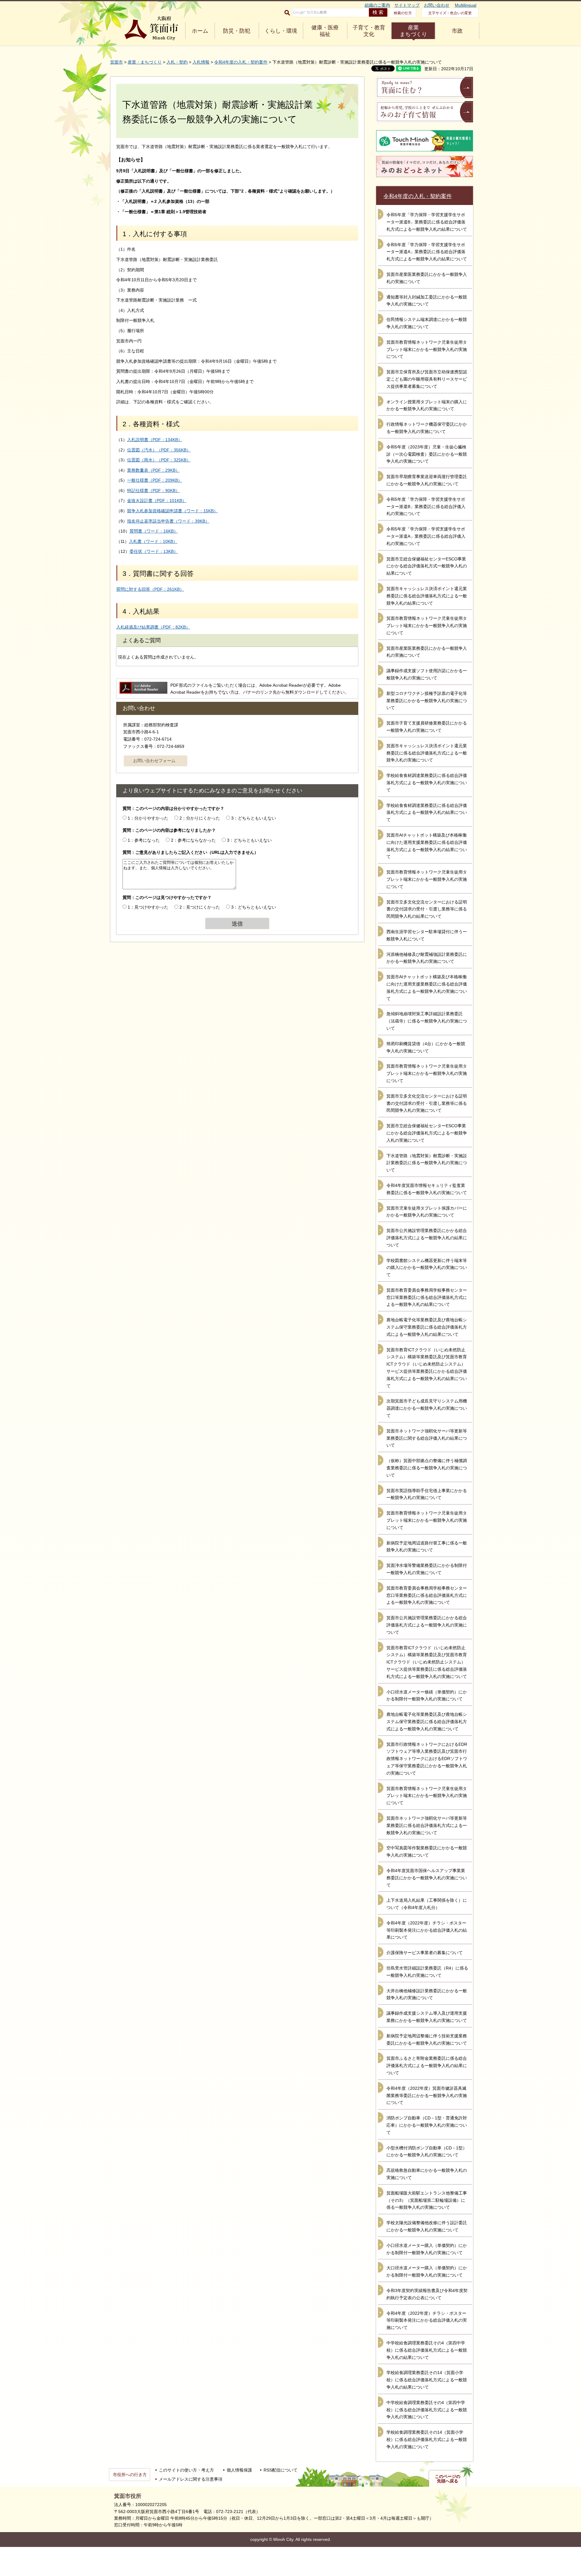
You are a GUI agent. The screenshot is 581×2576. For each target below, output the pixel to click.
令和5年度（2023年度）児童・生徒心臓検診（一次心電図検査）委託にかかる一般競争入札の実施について (427, 454)
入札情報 (201, 62)
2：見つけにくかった (200, 907)
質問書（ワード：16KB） (154, 531)
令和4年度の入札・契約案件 (241, 62)
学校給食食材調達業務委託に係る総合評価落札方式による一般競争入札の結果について (427, 813)
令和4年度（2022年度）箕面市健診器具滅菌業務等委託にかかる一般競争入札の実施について (427, 2095)
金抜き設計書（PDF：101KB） (157, 500)
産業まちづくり (413, 31)
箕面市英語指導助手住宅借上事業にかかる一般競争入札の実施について (427, 1494)
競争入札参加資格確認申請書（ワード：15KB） (172, 511)
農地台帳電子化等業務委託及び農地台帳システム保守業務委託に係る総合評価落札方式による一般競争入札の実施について (427, 1722)
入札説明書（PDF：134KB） (155, 440)
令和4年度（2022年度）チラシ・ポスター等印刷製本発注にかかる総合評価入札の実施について (427, 2320)
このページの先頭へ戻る (448, 2479)
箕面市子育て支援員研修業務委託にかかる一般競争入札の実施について (427, 727)
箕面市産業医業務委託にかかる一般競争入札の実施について (427, 278)
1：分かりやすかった (148, 818)
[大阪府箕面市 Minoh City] (151, 28)
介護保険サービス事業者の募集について (425, 1953)
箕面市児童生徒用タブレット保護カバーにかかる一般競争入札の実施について (427, 1212)
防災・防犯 (237, 31)
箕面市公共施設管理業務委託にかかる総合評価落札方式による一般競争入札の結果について (427, 1238)
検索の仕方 (403, 13)
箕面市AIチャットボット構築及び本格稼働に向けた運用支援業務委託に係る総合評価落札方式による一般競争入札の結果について (427, 846)
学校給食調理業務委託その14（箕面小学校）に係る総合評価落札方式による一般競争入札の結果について (427, 2380)
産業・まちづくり (145, 62)
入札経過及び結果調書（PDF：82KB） (153, 627)
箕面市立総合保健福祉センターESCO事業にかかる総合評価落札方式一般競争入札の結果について (427, 566)
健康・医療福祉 (325, 31)
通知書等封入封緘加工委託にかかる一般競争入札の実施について (427, 301)
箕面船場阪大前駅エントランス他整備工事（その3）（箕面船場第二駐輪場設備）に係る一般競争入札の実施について (427, 2200)
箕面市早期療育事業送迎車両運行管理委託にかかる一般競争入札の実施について (427, 480)
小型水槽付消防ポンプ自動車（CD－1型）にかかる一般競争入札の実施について (427, 2152)
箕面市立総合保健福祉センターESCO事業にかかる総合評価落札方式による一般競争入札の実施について (427, 1133)
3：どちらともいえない (254, 818)
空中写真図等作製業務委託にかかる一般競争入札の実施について (427, 1851)
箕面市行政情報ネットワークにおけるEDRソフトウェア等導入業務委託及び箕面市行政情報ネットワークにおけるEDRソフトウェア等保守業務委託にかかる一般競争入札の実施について (427, 1759)
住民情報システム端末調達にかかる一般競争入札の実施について (427, 323)
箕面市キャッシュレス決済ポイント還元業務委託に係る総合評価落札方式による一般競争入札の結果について (427, 596)
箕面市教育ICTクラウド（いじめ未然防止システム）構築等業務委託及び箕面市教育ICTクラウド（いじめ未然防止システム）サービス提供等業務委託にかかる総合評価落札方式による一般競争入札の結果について (427, 1368)
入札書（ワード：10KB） (153, 541)
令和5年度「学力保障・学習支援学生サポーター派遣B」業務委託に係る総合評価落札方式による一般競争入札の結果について (427, 222)
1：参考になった (144, 840)
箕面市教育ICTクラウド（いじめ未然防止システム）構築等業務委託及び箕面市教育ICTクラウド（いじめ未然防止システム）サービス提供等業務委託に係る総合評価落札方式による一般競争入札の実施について (427, 1662)
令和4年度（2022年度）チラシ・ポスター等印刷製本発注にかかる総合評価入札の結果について (427, 1930)
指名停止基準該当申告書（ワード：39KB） (168, 521)
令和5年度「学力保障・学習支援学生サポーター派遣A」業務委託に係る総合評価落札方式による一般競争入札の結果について (427, 252)
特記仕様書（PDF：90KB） (153, 490)
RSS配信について (281, 2470)
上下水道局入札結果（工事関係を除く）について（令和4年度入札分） (427, 1904)
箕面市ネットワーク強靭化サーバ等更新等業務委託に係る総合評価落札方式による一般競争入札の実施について (427, 1825)
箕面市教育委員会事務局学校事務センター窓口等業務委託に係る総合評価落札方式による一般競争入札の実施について (427, 1595)
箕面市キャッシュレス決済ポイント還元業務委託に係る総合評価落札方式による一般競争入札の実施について (427, 753)
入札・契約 (177, 62)
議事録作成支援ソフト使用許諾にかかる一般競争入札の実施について (427, 674)
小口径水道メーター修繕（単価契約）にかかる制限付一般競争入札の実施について (427, 1696)
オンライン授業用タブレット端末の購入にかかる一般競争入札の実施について (427, 405)
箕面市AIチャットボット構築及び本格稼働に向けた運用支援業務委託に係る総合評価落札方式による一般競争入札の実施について (427, 987)
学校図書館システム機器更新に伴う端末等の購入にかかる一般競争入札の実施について (427, 1268)
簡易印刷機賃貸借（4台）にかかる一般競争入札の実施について (426, 1047)
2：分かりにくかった (200, 818)
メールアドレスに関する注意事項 (191, 2479)
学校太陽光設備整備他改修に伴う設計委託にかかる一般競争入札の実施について (427, 2226)
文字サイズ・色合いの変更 (450, 13)
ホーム (200, 31)
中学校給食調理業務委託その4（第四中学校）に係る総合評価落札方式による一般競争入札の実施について (427, 2410)
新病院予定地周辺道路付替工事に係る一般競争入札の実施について (427, 1547)
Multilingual (466, 5)
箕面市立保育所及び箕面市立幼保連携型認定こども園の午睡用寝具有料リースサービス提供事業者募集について (427, 379)
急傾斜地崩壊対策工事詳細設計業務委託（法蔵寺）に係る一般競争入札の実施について (427, 1021)
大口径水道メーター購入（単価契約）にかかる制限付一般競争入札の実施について (427, 2271)
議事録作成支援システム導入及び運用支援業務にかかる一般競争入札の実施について (427, 2017)
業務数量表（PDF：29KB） (153, 470)
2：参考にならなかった (193, 840)
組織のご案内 (377, 5)
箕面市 (117, 62)
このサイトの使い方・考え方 (186, 2470)
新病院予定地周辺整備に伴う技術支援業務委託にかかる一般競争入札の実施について (427, 2039)
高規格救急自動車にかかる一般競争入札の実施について (427, 2174)
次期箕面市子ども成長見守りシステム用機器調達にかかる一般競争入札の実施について (427, 1408)
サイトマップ (407, 5)
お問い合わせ (437, 5)
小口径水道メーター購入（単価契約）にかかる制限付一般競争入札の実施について (427, 2249)
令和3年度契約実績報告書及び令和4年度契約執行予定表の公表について (427, 2294)
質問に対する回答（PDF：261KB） (150, 589)
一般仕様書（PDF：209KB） (155, 480)
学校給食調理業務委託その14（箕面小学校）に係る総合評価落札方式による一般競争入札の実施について (427, 2439)
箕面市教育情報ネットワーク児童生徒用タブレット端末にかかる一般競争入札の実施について (427, 349)
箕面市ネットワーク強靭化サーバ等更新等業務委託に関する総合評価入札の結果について (427, 1438)
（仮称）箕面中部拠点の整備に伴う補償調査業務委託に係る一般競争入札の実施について (427, 1468)
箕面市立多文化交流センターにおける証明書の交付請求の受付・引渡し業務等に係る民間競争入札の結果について (427, 909)
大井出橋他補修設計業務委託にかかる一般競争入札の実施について (427, 1994)
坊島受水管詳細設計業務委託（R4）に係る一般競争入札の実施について (427, 1972)
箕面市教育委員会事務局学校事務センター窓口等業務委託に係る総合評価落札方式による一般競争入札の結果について (427, 1297)
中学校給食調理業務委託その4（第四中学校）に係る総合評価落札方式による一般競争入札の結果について (427, 2350)
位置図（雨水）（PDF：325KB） (159, 460)
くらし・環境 (281, 31)
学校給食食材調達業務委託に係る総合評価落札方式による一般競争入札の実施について (427, 783)
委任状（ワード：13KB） (154, 551)
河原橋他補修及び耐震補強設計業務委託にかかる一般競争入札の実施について (427, 958)
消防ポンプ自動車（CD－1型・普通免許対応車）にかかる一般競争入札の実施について (427, 2125)
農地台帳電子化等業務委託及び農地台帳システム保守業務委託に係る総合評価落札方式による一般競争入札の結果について (427, 1327)
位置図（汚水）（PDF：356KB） (159, 450)
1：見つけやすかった (148, 907)
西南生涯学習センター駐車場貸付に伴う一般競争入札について (427, 935)
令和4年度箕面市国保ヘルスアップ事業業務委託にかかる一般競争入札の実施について (427, 1878)
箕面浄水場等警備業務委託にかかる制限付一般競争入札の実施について (427, 1569)
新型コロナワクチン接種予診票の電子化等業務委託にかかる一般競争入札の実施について (427, 701)
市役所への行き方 (130, 2475)
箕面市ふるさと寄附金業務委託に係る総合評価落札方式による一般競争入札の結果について (427, 2066)
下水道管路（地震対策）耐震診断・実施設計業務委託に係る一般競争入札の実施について (427, 1163)
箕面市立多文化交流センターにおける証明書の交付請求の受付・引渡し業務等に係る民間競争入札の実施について (427, 1103)
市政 (457, 31)
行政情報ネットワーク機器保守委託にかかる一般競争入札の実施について (427, 428)
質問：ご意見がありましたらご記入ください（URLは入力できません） (190, 852)
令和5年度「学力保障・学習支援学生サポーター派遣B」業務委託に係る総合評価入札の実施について (426, 507)
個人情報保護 (239, 2470)
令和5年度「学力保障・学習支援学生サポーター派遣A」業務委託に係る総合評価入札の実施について (426, 536)
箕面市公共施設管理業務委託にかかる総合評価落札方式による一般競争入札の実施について (427, 1625)
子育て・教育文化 (369, 31)
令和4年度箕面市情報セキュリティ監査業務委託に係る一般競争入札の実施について (427, 1189)
